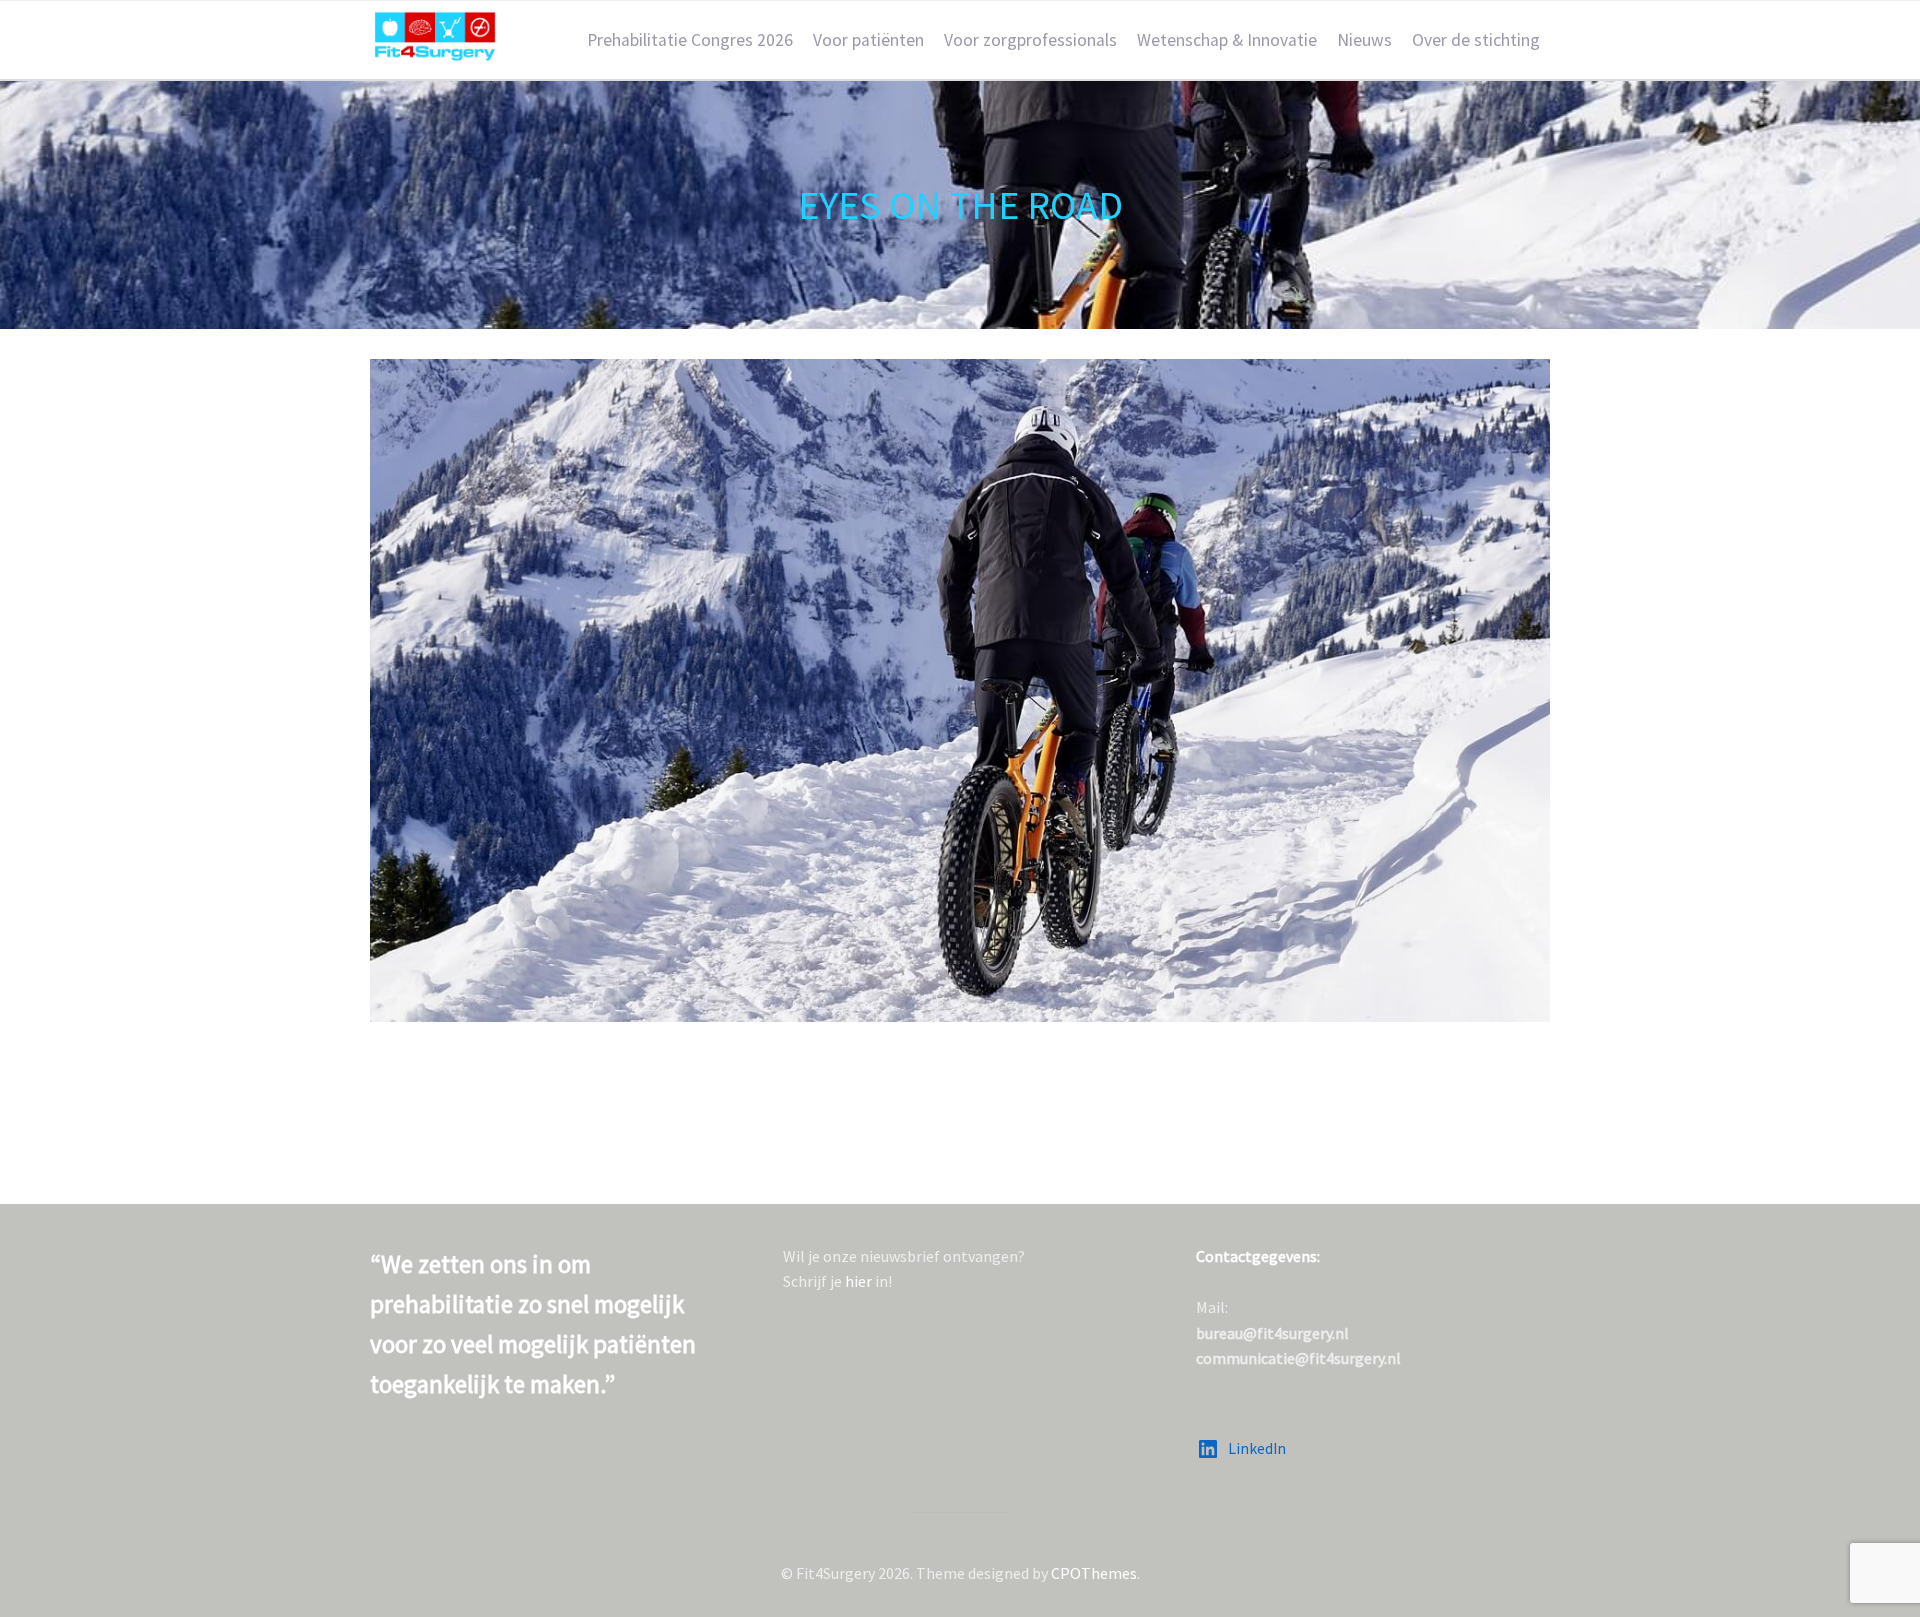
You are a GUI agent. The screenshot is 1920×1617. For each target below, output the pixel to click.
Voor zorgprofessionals (1030, 40)
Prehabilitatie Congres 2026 (690, 40)
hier (858, 1281)
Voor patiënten (868, 40)
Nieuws (1364, 40)
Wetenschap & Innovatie (1227, 40)
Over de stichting (1476, 40)
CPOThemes (1094, 1573)
